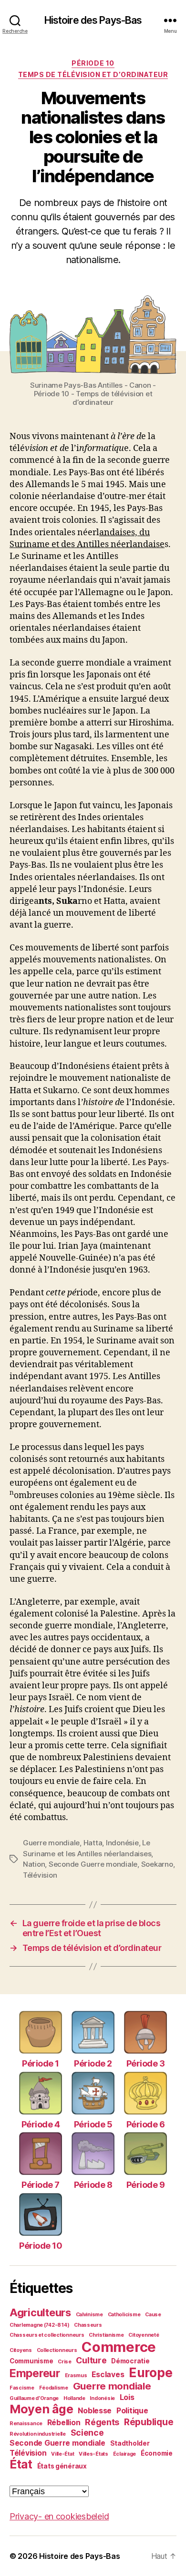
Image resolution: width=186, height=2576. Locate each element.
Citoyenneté (144, 2335)
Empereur (35, 2373)
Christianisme (106, 2335)
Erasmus (76, 2375)
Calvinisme (89, 2315)
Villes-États (93, 2454)
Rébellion (64, 2423)
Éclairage (125, 2454)
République (149, 2422)
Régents (102, 2422)
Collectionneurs (57, 2350)
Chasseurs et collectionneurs (47, 2335)
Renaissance (26, 2424)
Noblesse (95, 2411)
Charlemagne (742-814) (39, 2325)
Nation (34, 1864)
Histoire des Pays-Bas (93, 20)
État (21, 2464)
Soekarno (157, 1864)
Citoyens (21, 2350)
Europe (150, 2373)
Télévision (40, 1875)
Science (87, 2433)
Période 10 (93, 63)
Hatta (93, 1843)
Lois (127, 2397)
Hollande (74, 2398)
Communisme (31, 2361)
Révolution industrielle (38, 2434)
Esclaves (108, 2375)
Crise (65, 2362)
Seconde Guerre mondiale (93, 1864)
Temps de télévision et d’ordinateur (93, 74)
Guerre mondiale (51, 1843)
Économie (157, 2453)
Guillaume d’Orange (34, 2398)
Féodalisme (54, 2388)
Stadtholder (130, 2443)
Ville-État (62, 2454)
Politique (132, 2411)
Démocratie (130, 2361)
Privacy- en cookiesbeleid (59, 2516)
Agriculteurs (40, 2312)
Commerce (119, 2347)
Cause (153, 2315)
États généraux (62, 2466)
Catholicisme (124, 2315)
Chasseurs (88, 2325)
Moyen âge (41, 2409)
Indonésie (122, 1843)
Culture (91, 2360)
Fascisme (22, 2388)
